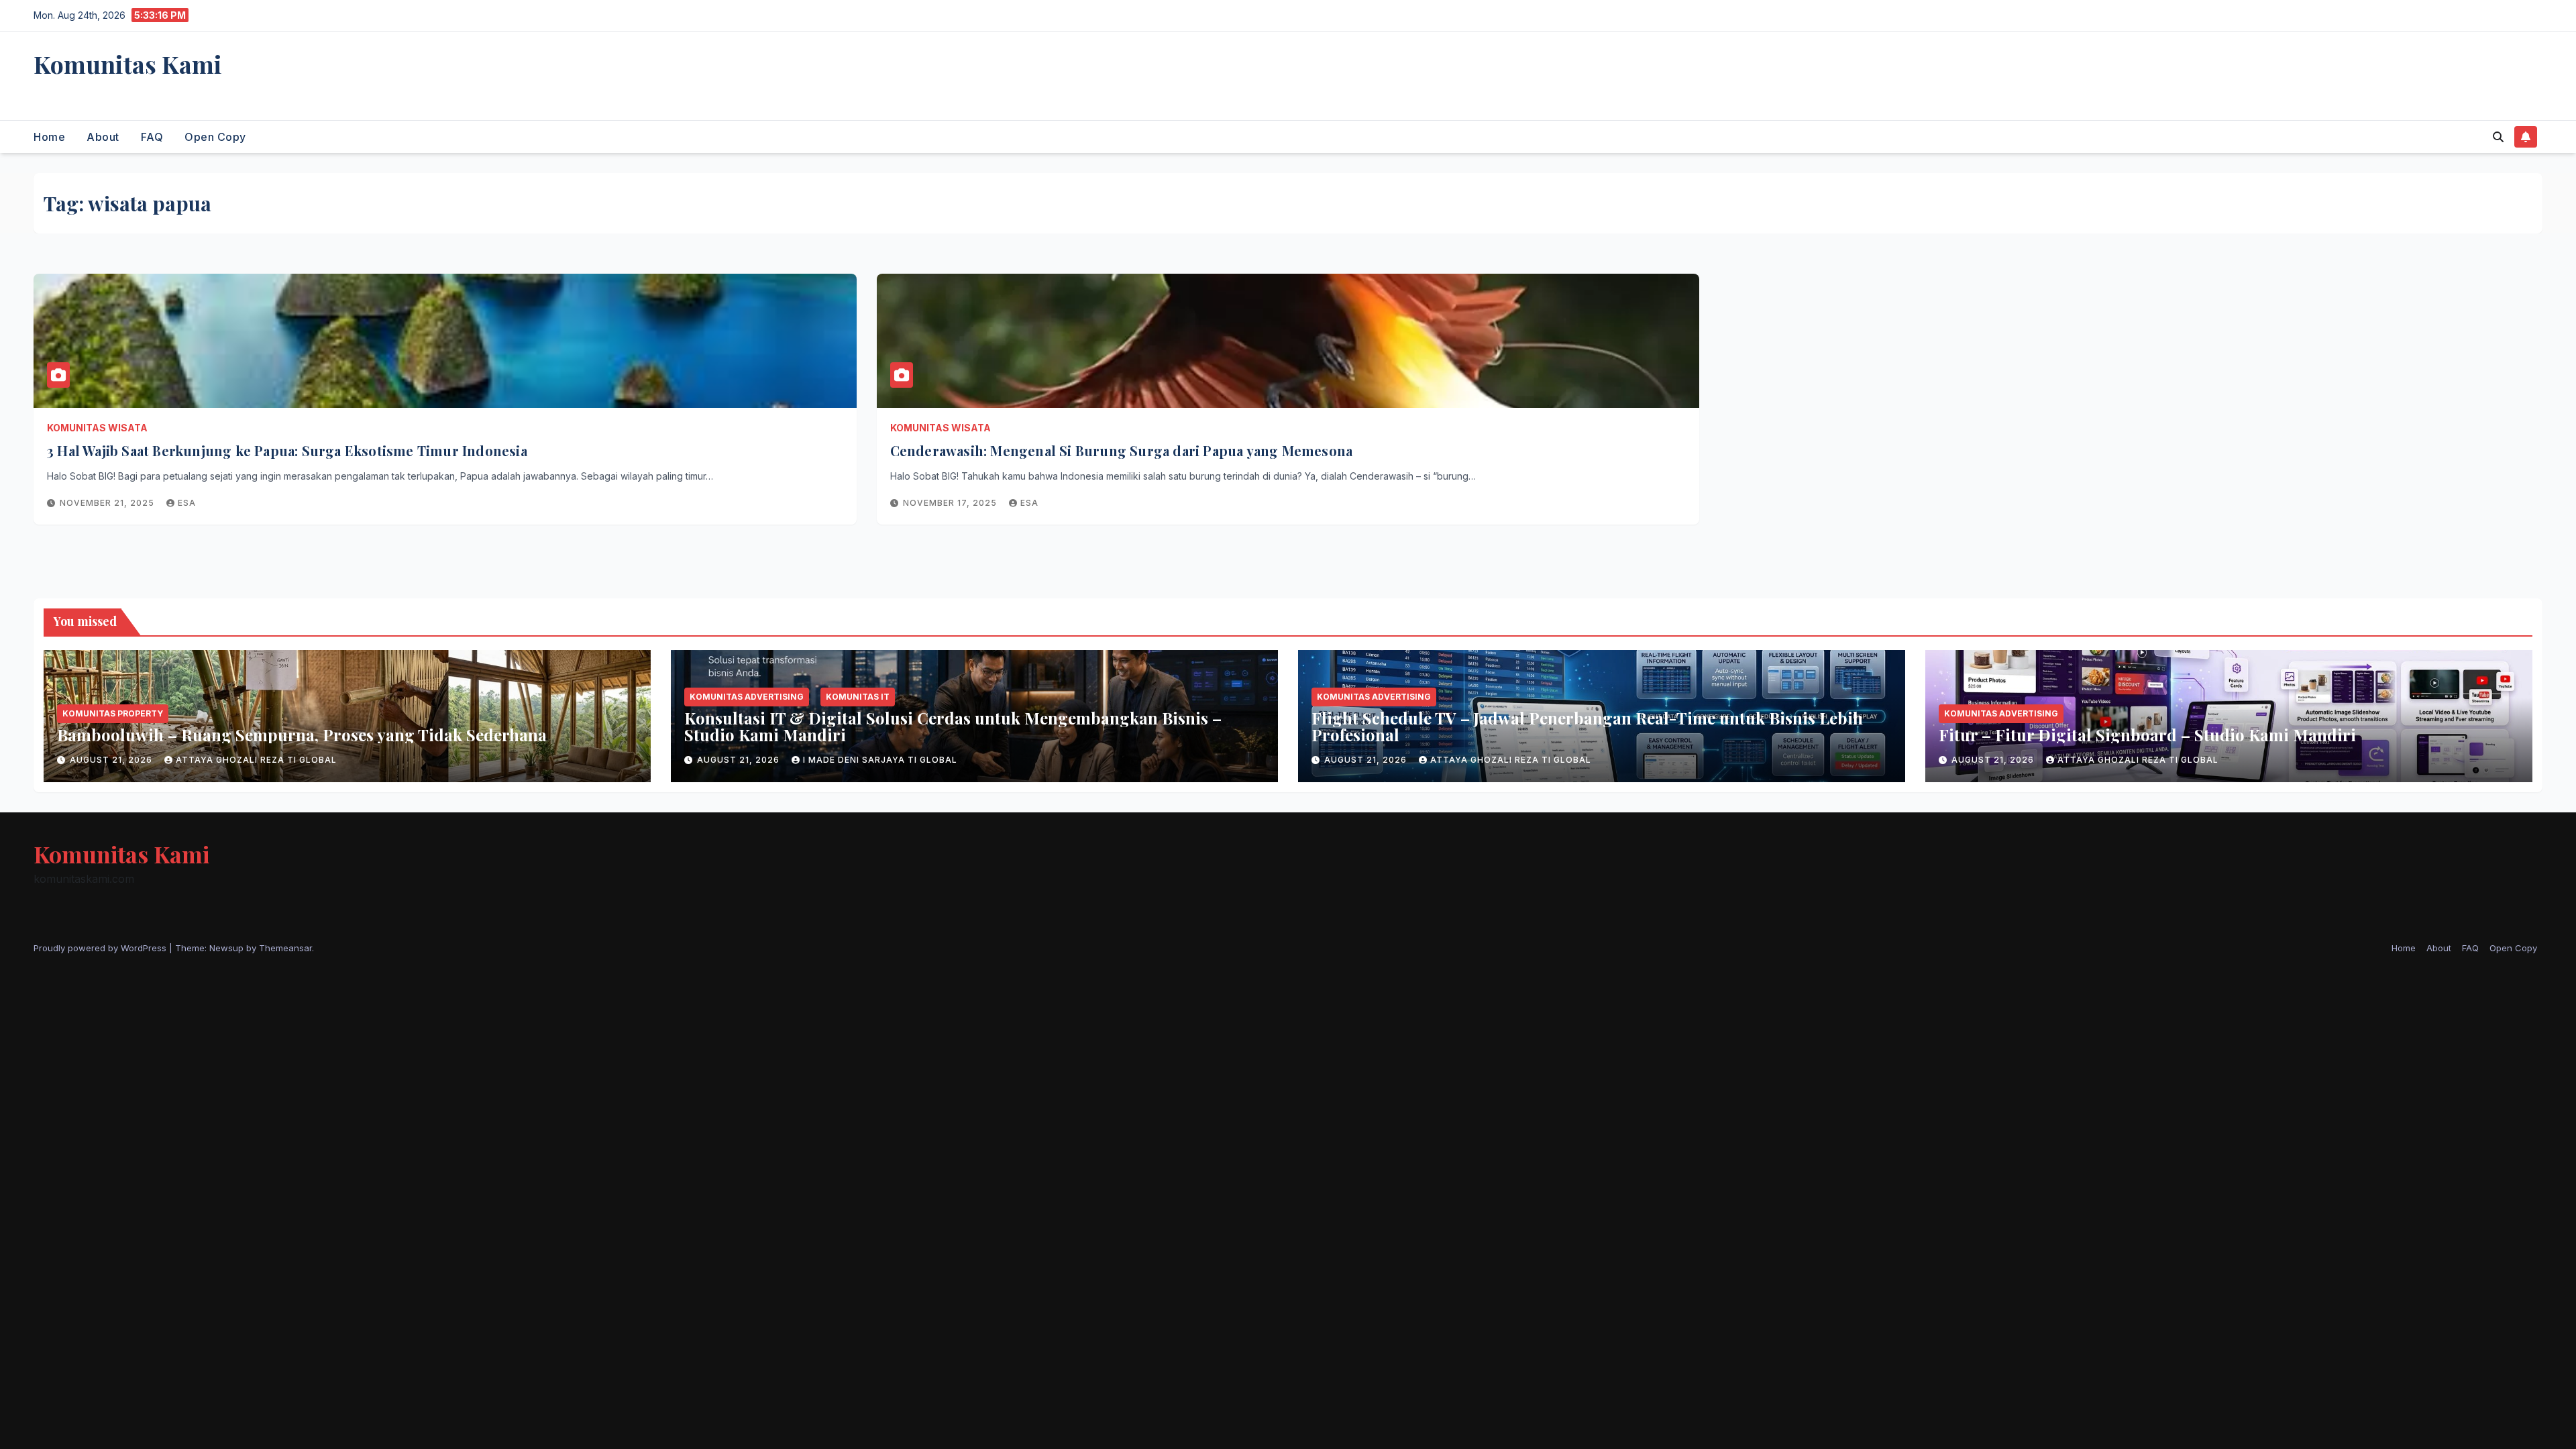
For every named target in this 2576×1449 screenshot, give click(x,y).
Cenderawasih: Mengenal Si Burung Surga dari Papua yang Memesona (1122, 450)
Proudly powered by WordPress (101, 948)
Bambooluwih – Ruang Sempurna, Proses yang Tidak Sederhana (302, 735)
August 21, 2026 (112, 760)
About (103, 137)
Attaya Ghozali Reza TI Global (256, 760)
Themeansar (285, 948)
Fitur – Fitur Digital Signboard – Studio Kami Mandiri (2147, 735)
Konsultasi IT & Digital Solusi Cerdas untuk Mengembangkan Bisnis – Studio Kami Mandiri (953, 726)
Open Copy (215, 137)
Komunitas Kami (128, 64)
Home (49, 137)
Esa (187, 503)
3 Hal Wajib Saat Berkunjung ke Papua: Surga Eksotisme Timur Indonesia (287, 450)
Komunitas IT (858, 697)
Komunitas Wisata (97, 428)
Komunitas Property (113, 713)
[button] (2498, 137)
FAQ (152, 137)
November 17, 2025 (951, 503)
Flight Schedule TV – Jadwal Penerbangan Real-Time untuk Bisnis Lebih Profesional (1587, 726)
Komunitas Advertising (747, 697)
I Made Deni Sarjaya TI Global (880, 760)
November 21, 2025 (108, 503)
